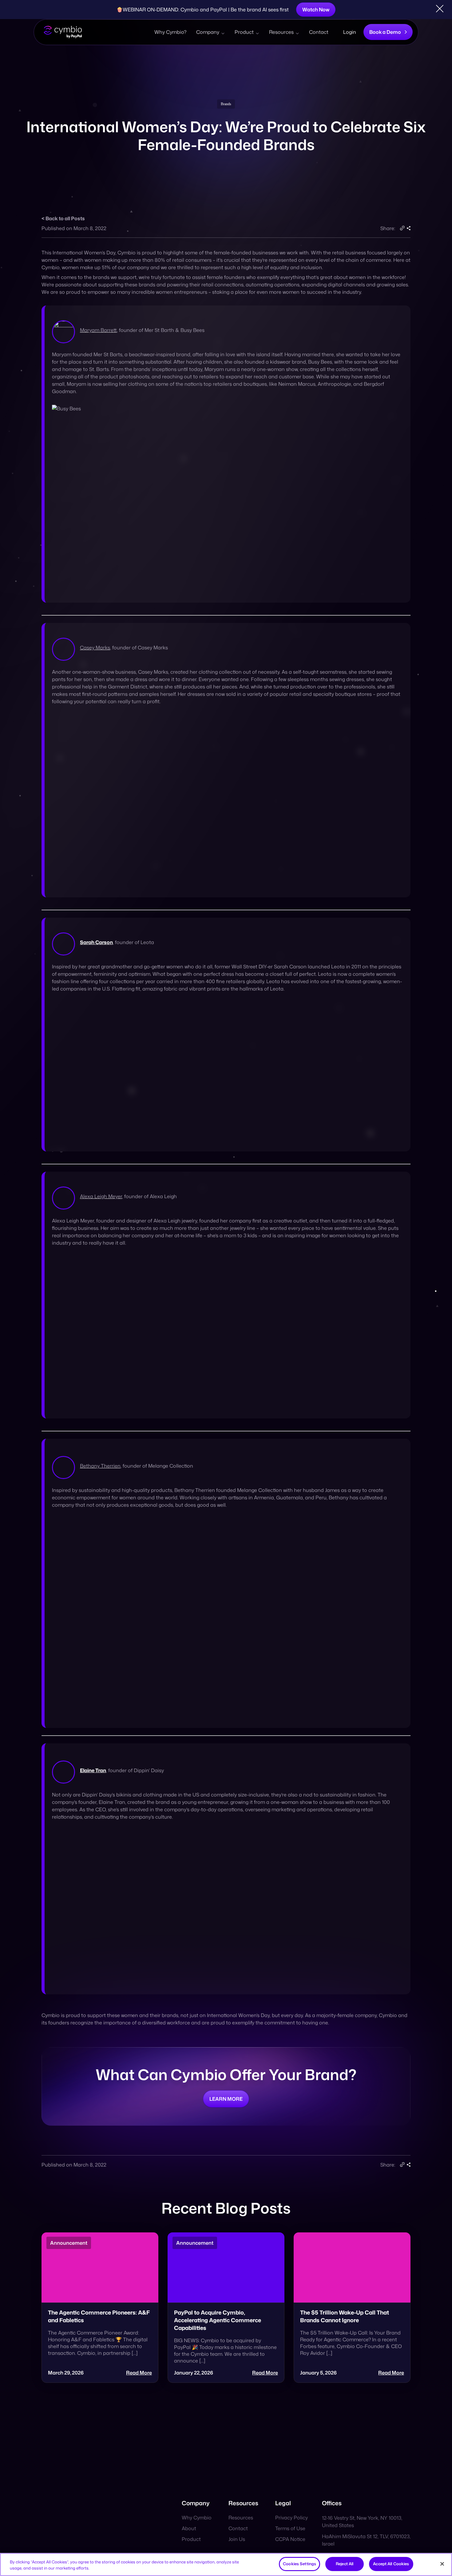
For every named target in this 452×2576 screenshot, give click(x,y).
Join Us (237, 2539)
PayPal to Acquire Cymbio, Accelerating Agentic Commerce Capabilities (218, 2320)
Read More (139, 2373)
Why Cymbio (197, 2518)
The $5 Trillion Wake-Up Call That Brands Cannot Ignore (345, 2316)
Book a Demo (385, 32)
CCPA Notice (290, 2539)
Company (208, 32)
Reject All (345, 2564)
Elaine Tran (93, 1770)
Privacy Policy (291, 2518)
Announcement (69, 2243)
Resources (281, 32)
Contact (319, 32)
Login (350, 32)
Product (244, 32)
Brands (226, 104)
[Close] (442, 2564)
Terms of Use (290, 2528)
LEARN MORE (226, 2099)
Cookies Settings (299, 2564)
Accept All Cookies (391, 2564)
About (189, 2528)
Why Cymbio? (170, 32)
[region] (226, 2564)
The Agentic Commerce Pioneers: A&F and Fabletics (99, 2316)
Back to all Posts (65, 218)
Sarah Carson (96, 942)
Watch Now (316, 10)
